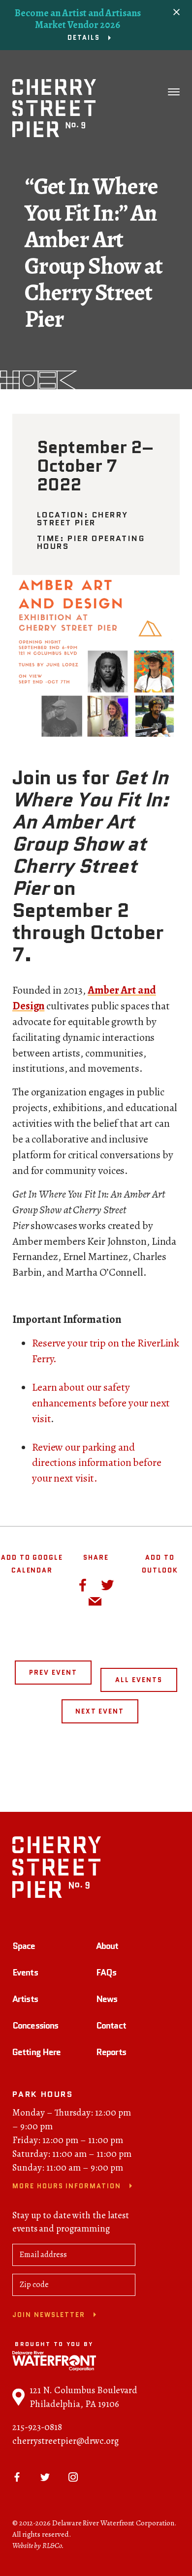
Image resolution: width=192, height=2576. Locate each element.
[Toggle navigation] (174, 92)
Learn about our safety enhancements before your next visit (101, 1403)
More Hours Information (67, 2186)
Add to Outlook (160, 1564)
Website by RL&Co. (38, 2546)
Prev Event (53, 1673)
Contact (111, 2026)
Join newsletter (49, 2315)
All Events (139, 1680)
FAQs (106, 1973)
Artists (25, 1999)
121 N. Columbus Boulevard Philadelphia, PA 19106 (83, 2397)
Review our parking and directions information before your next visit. (97, 1463)
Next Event (100, 1711)
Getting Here (36, 2052)
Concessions (35, 2026)
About (107, 1946)
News (107, 1999)
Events (25, 1973)
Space (24, 1946)
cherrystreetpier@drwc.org (65, 2441)
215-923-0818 (37, 2427)
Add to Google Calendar (32, 1564)
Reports (111, 2052)
